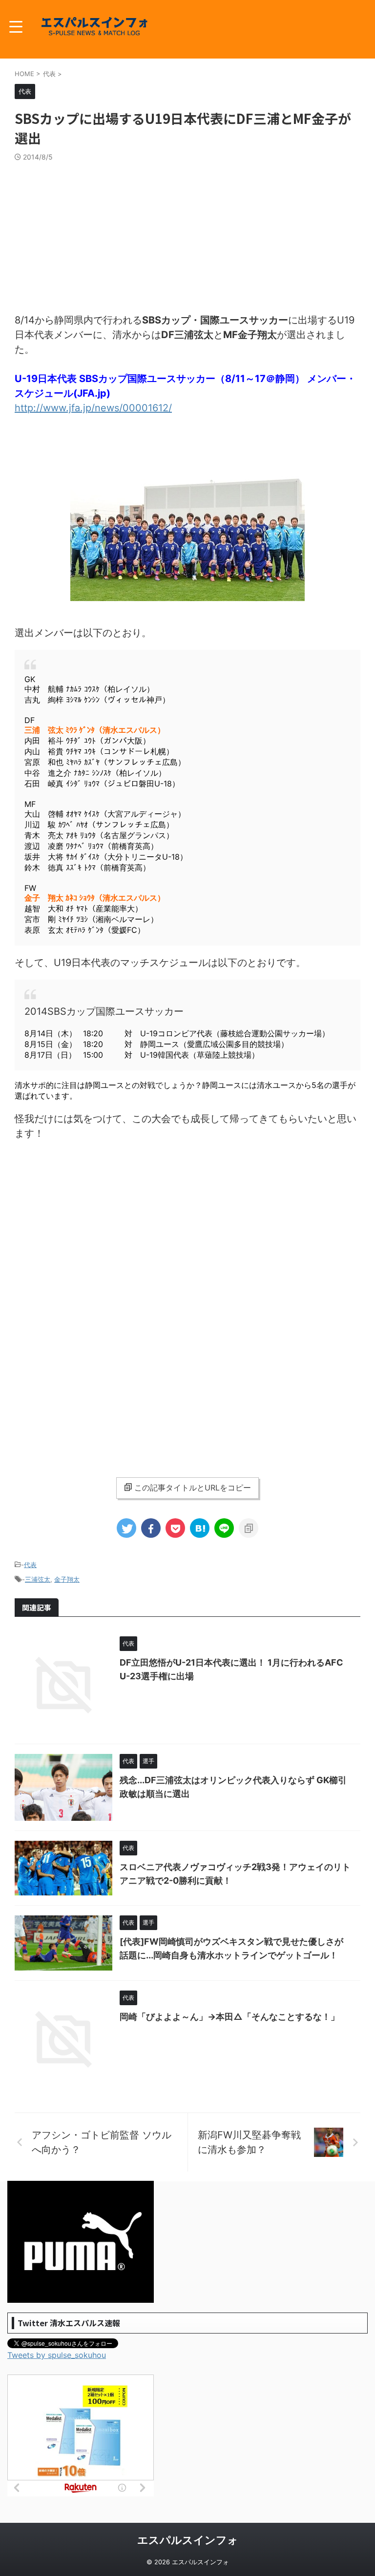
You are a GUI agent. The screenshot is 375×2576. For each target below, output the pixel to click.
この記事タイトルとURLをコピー (193, 1488)
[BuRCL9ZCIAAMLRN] (187, 596)
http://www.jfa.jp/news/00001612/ (93, 408)
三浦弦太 (38, 1579)
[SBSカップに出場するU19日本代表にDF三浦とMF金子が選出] (200, 1528)
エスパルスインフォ (188, 2540)
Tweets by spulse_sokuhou (57, 2355)
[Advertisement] (187, 235)
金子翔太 (67, 1579)
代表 (30, 1565)
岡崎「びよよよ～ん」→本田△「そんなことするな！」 (229, 2017)
